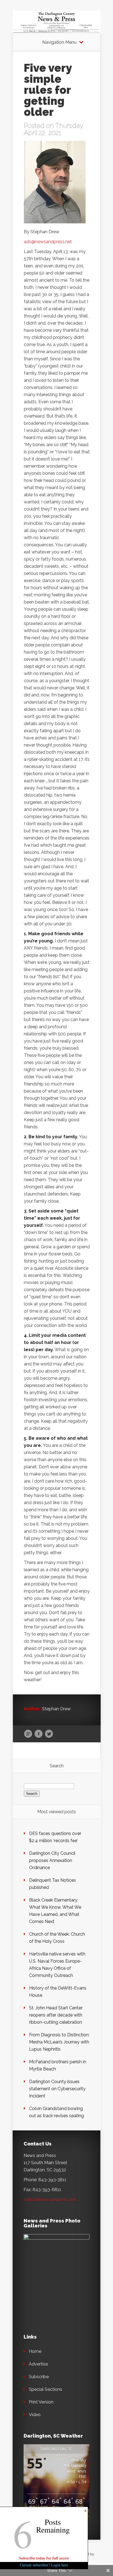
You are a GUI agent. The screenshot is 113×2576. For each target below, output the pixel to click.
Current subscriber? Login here (44, 2565)
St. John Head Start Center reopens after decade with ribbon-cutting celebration (56, 2015)
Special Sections (46, 2389)
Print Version (41, 2402)
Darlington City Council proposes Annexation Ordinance (52, 1860)
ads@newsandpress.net (48, 242)
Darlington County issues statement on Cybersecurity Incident (57, 2089)
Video (35, 2415)
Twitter (49, 1734)
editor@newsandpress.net (50, 2200)
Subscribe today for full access (44, 2558)
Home (35, 2351)
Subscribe (39, 2377)
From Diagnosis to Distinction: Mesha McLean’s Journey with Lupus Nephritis (59, 2042)
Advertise (38, 2364)
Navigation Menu (59, 42)
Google (28, 1734)
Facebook (39, 1734)
